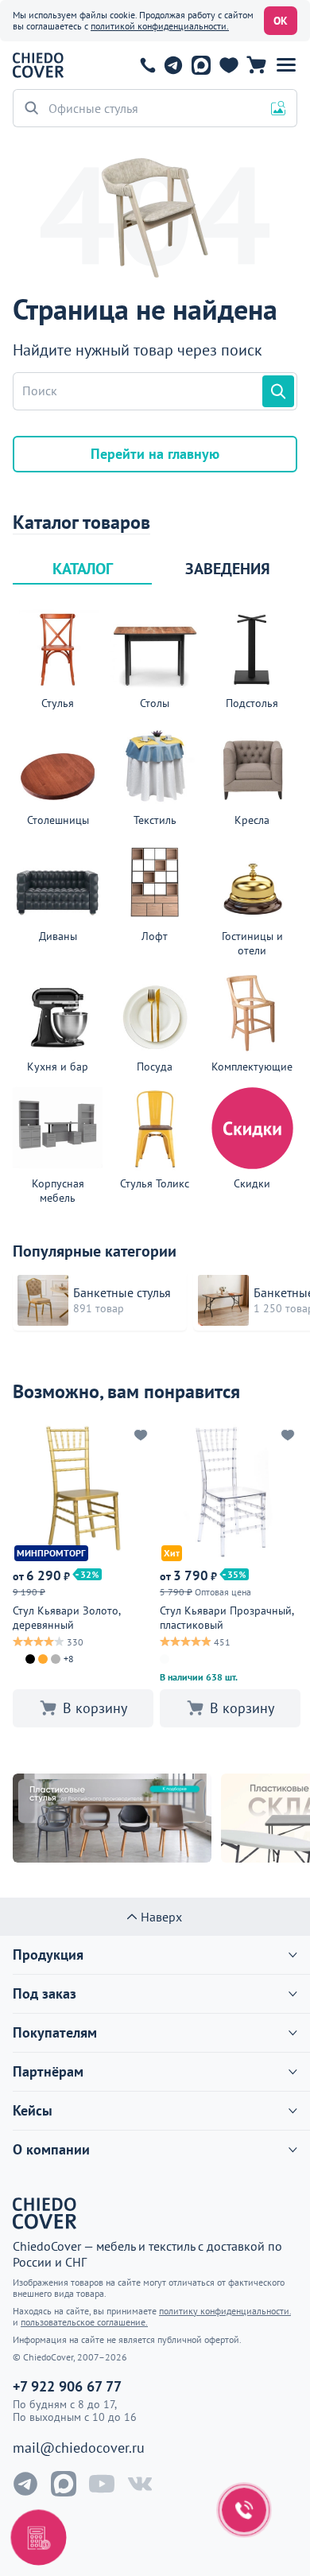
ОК (281, 21)
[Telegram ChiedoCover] (25, 2484)
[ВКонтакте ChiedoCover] (140, 2484)
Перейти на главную (155, 454)
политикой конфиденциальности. (160, 26)
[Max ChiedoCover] (64, 2484)
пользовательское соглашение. (84, 2322)
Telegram (173, 65)
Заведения (228, 569)
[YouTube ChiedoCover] (102, 2484)
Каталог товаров (81, 523)
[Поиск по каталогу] (278, 391)
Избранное (229, 65)
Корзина (256, 65)
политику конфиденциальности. (225, 2311)
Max (201, 65)
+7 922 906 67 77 (148, 65)
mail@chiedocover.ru (79, 2448)
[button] (286, 65)
